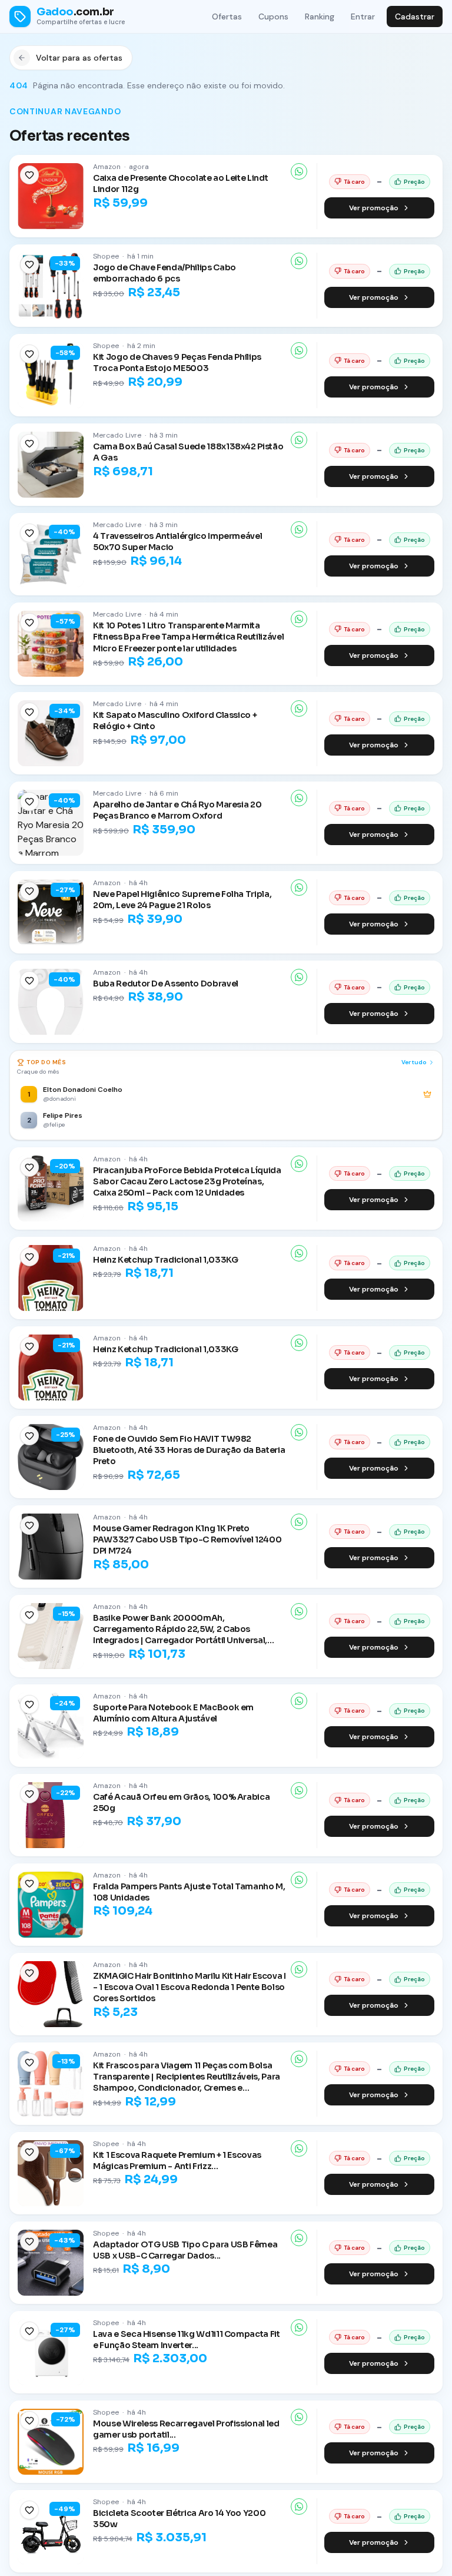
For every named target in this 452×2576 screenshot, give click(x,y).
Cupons (273, 16)
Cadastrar (415, 16)
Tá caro (354, 182)
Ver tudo (414, 1062)
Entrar (363, 16)
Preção (414, 182)
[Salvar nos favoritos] (29, 175)
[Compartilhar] (299, 171)
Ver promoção (374, 208)
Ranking (320, 16)
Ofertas (227, 16)
